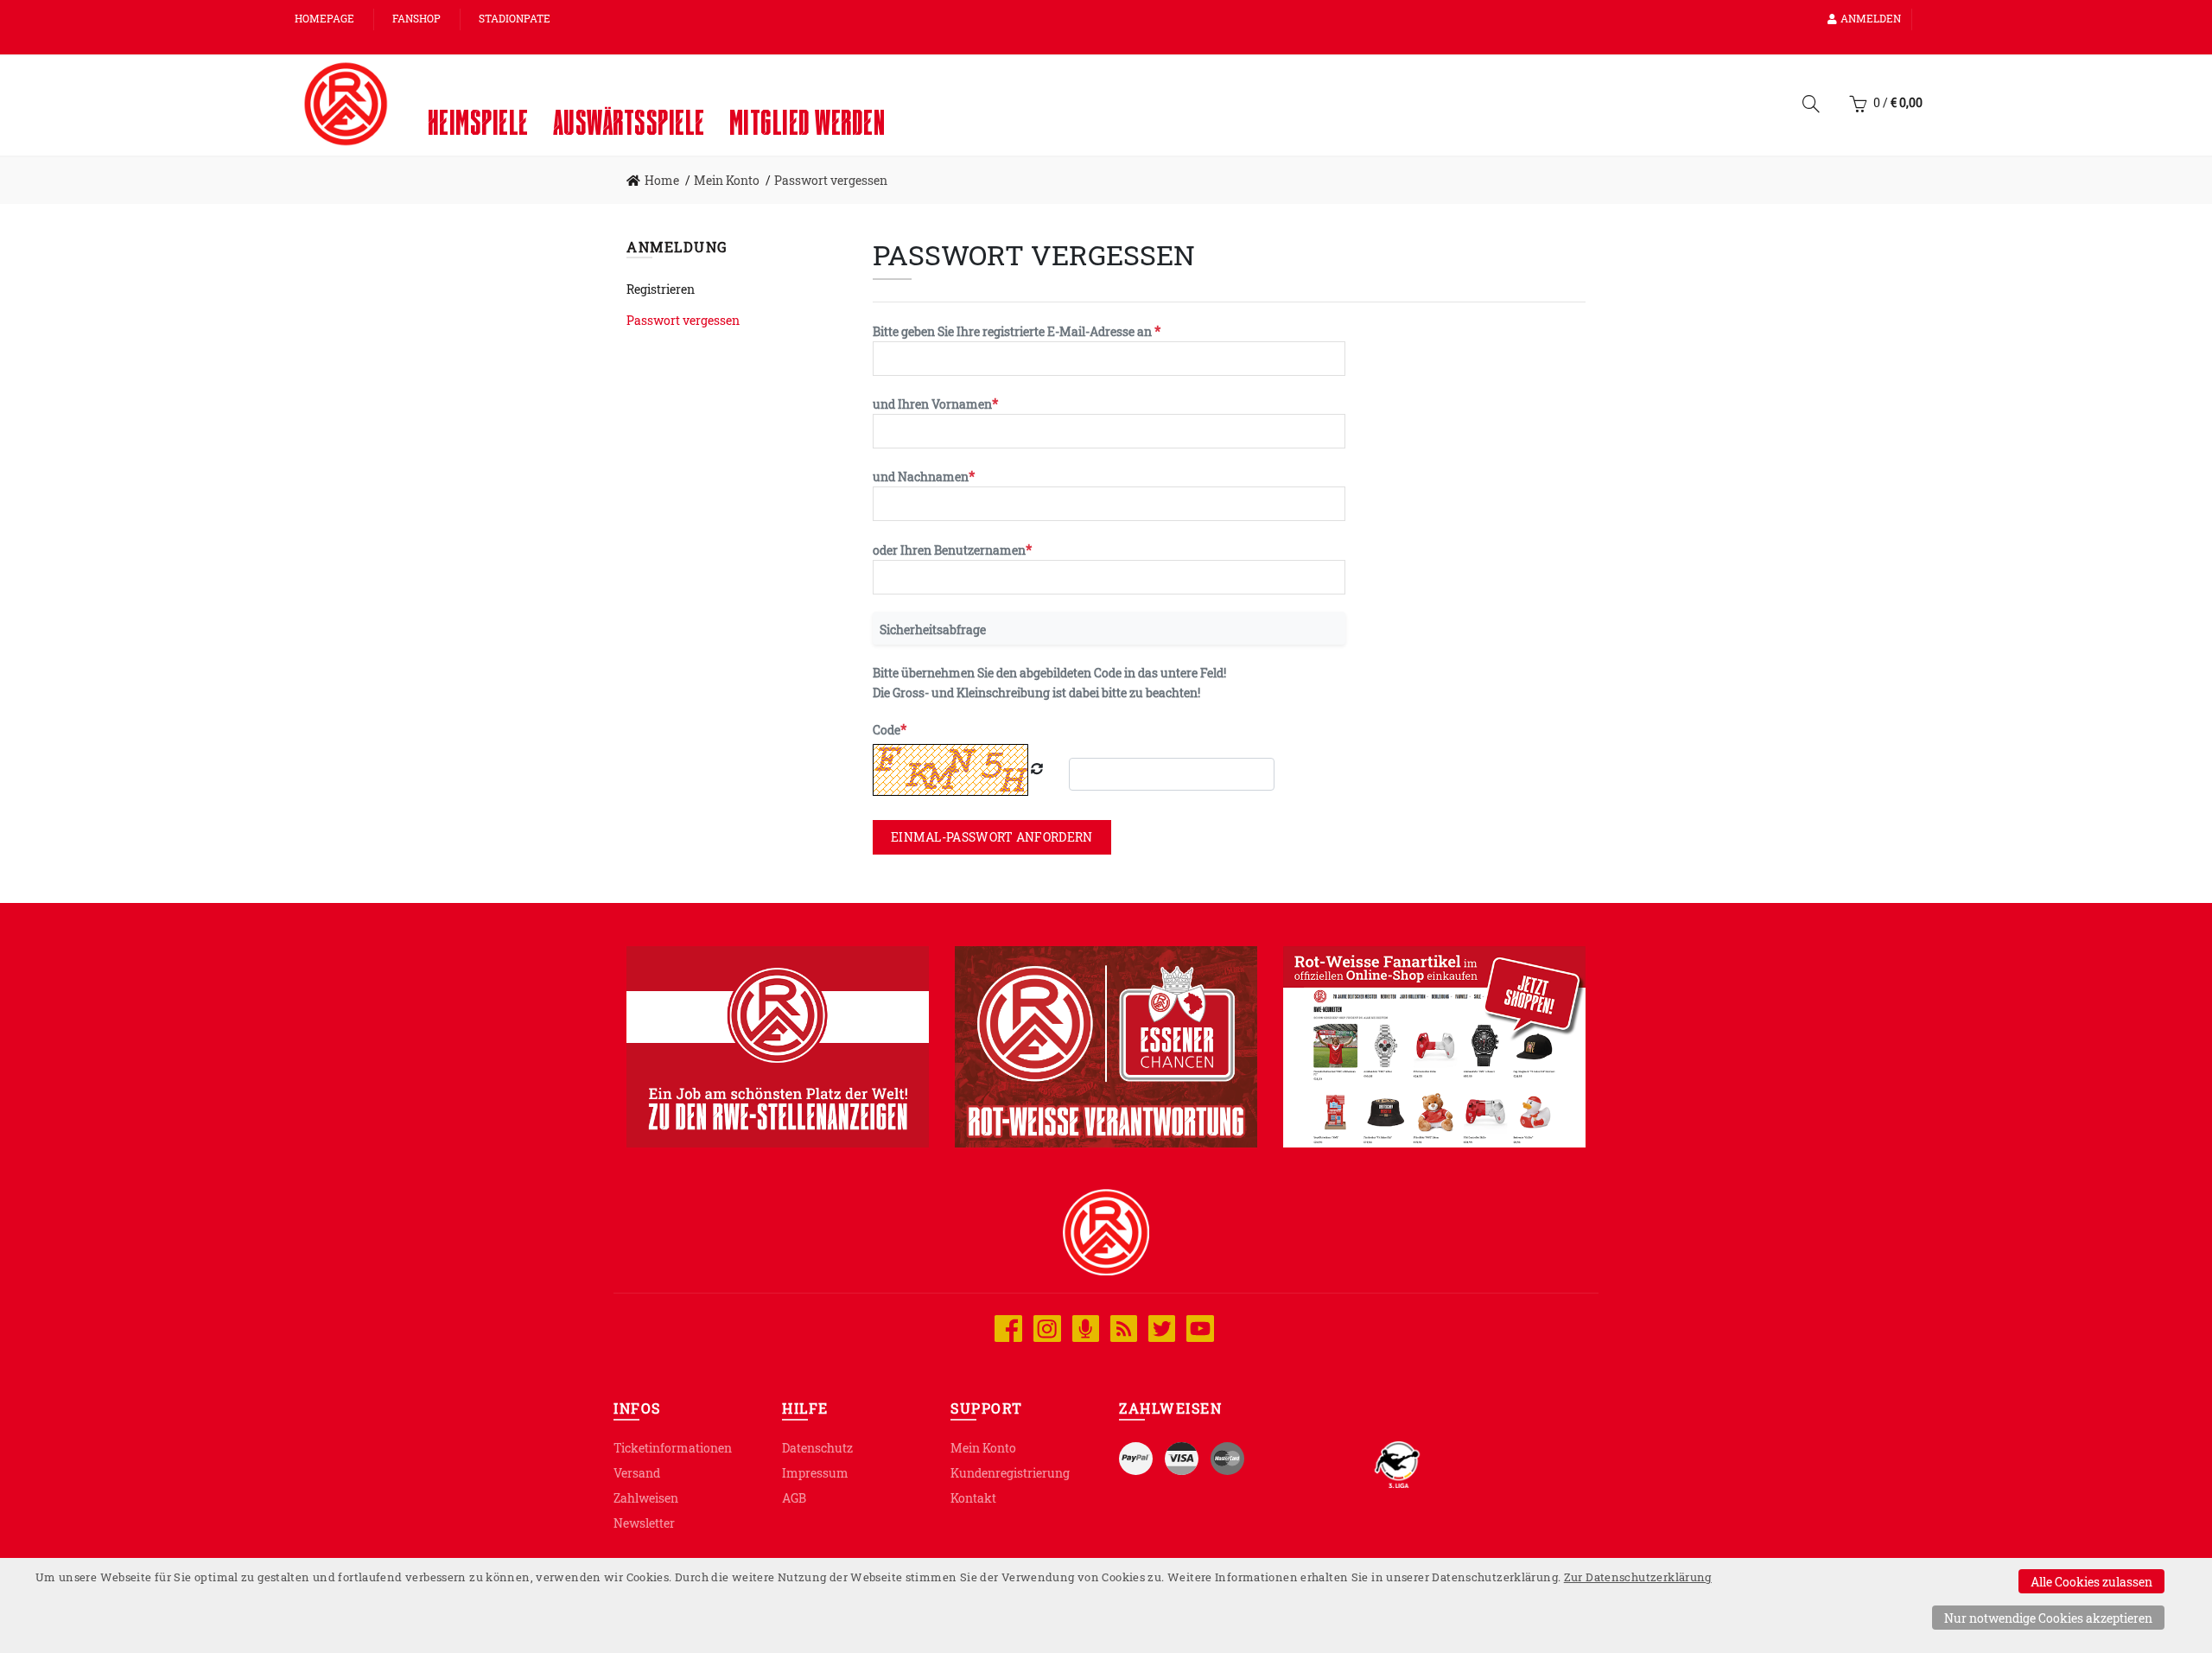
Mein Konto (983, 1448)
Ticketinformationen (673, 1448)
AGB (794, 1498)
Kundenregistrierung (1010, 1473)
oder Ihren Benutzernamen (949, 550)
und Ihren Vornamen (932, 404)
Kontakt (973, 1498)
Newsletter (644, 1523)
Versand (637, 1473)
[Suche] (1811, 107)
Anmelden (1871, 18)
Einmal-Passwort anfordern (992, 837)
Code (887, 730)
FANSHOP (416, 18)
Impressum (815, 1473)
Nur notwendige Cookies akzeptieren (2048, 1618)
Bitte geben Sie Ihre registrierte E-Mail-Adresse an (1014, 331)
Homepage (324, 18)
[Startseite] (346, 104)
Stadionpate (515, 18)
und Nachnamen (921, 477)
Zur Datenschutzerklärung (1638, 1577)
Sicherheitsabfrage (933, 629)
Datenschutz (817, 1448)
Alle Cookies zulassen (2091, 1582)
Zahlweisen (646, 1498)
